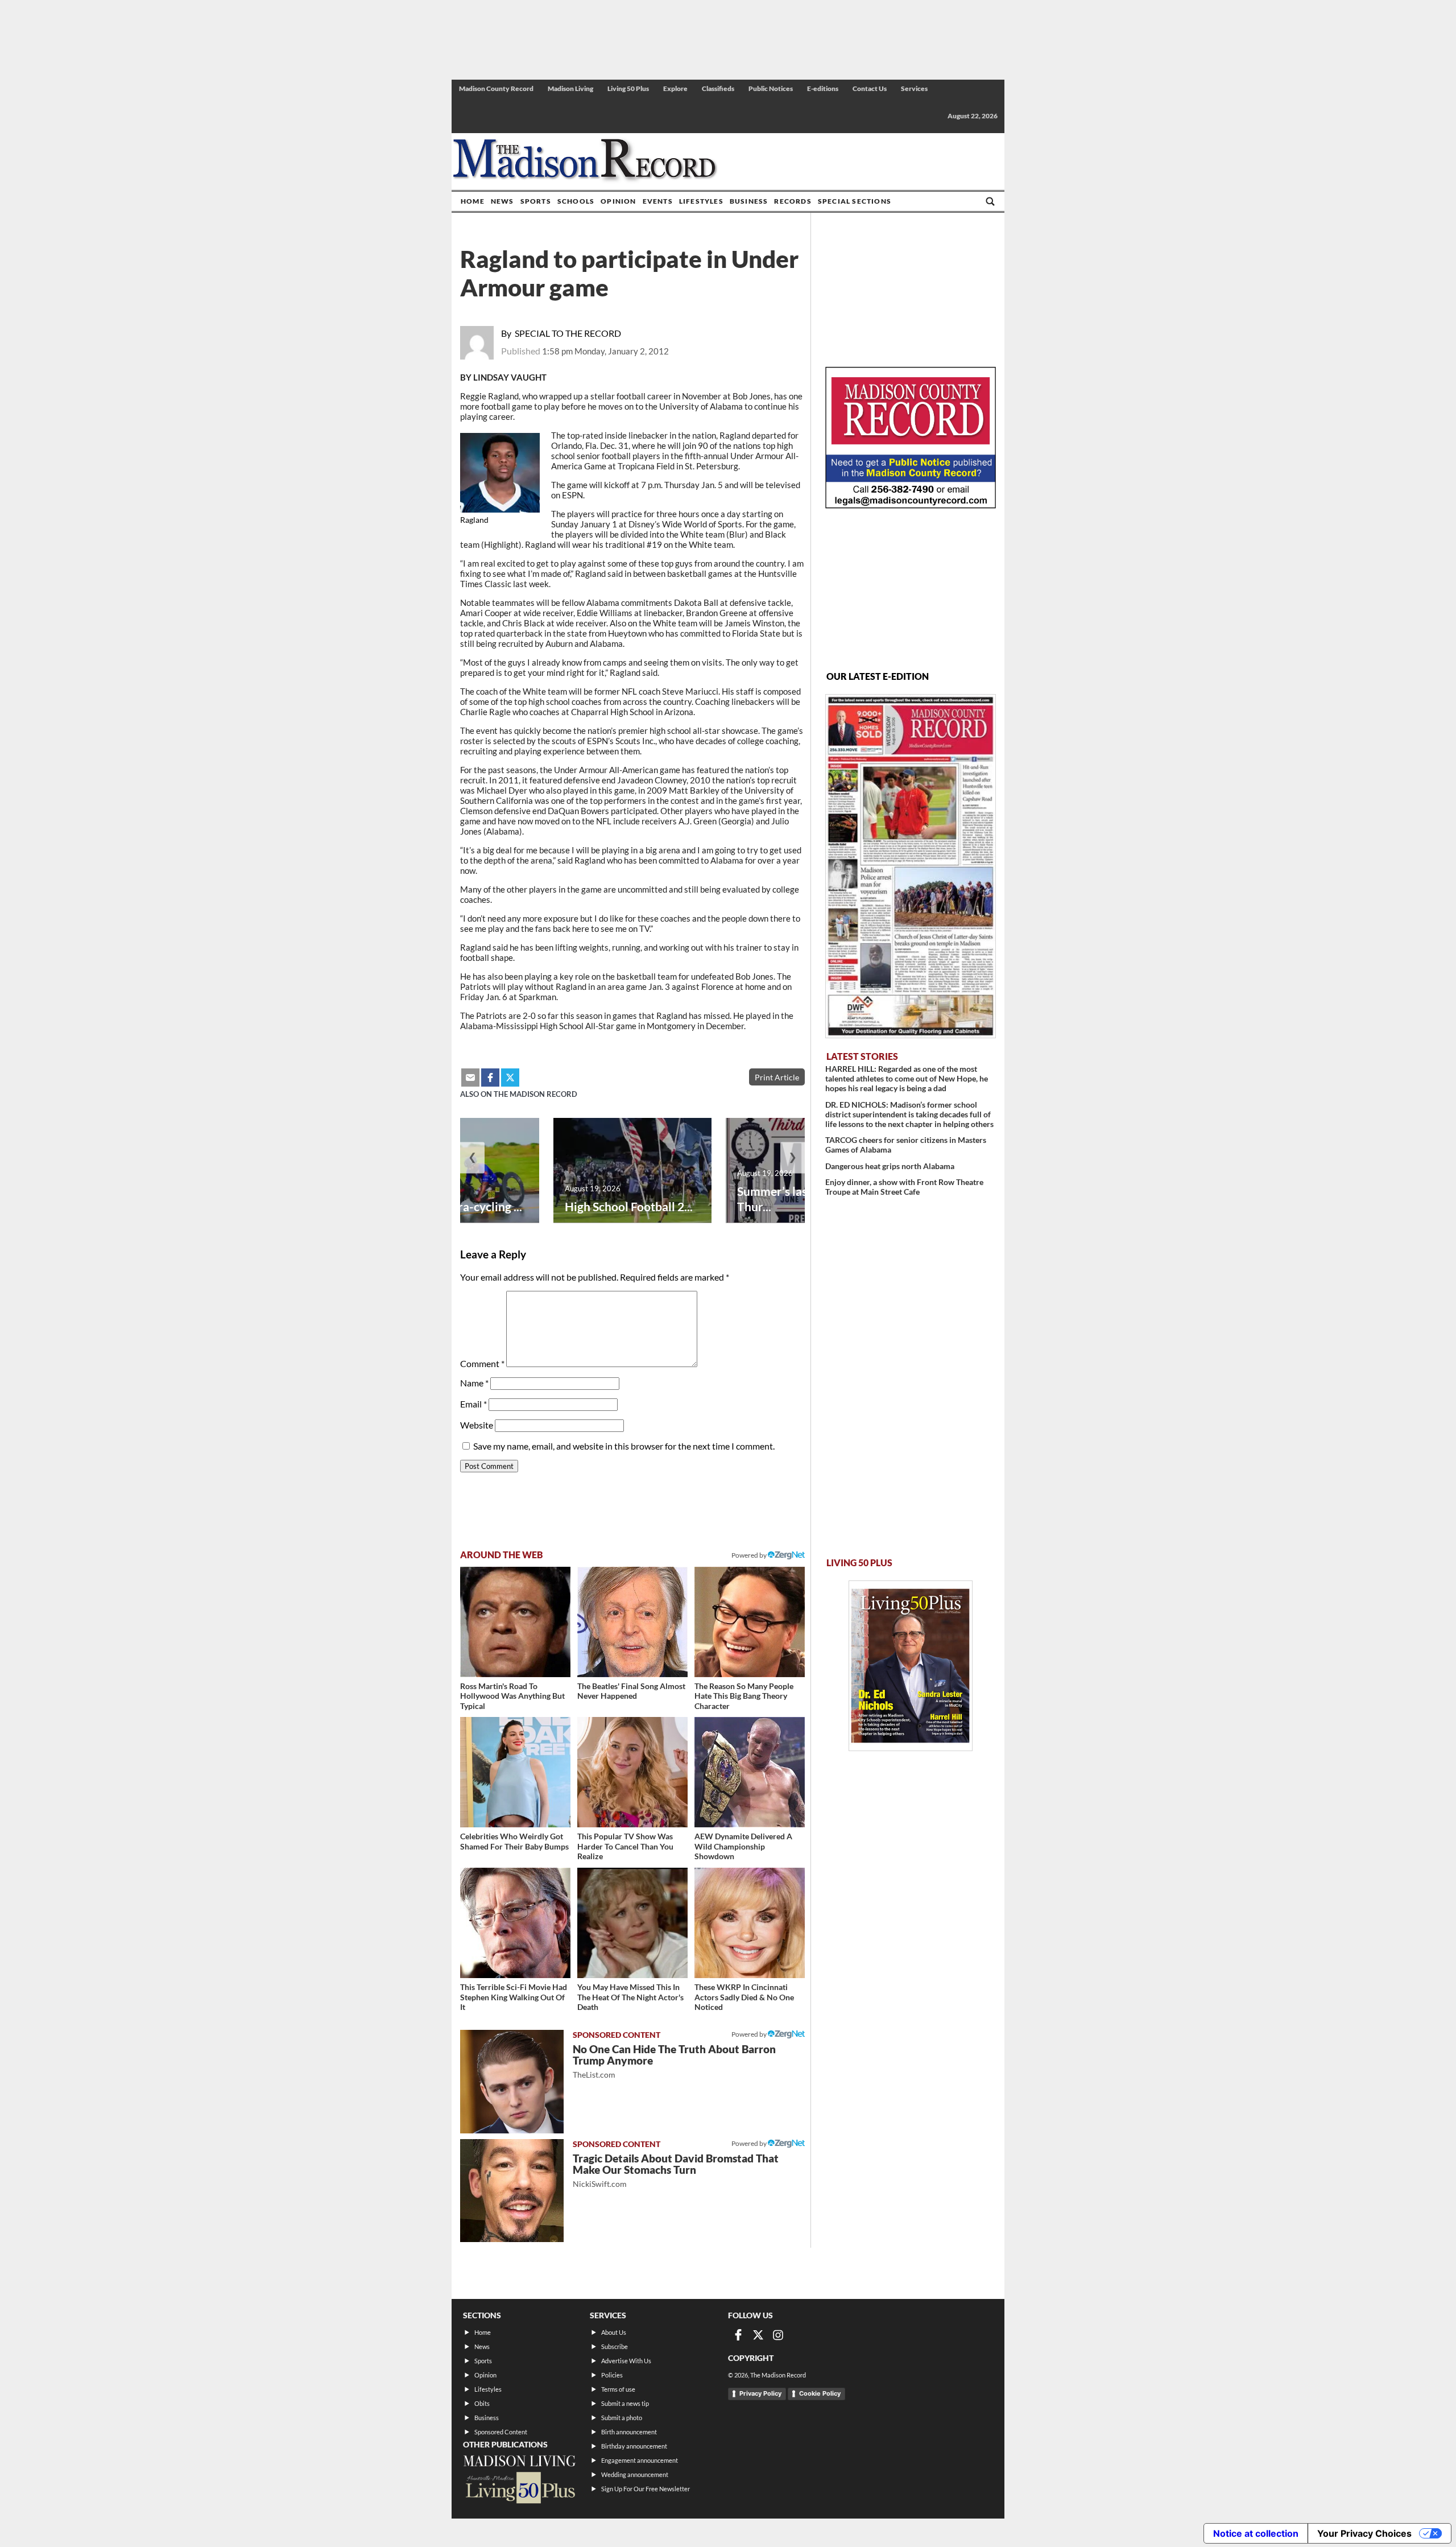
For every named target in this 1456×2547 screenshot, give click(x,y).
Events (658, 201)
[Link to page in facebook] (490, 1078)
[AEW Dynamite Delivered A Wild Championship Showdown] (750, 1772)
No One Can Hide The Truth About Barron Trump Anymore (674, 2061)
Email (473, 1404)
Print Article (777, 1077)
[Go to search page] (990, 201)
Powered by (750, 2034)
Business (749, 201)
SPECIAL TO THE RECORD (568, 333)
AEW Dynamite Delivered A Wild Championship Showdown (743, 1846)
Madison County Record (496, 88)
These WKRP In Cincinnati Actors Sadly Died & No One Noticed (744, 1997)
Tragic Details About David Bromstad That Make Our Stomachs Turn (676, 2170)
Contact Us (870, 88)
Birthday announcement (634, 2446)
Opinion (618, 201)
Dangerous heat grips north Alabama (890, 1166)
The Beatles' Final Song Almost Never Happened (631, 1691)
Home (473, 201)
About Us (614, 2332)
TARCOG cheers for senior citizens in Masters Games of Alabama (906, 1145)
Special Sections (855, 201)
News (502, 201)
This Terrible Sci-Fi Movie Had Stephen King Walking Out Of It (514, 1997)
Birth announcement (629, 2432)
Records (793, 201)
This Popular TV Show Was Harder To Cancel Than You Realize (625, 1846)
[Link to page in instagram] (778, 2335)
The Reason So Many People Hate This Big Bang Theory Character (744, 1696)
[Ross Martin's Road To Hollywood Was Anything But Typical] (515, 1622)
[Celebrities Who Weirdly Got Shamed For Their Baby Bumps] (515, 1772)
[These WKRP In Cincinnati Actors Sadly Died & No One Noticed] (750, 1923)
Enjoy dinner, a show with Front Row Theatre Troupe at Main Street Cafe (904, 1187)
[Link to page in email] (470, 1078)
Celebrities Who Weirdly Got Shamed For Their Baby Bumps (514, 1841)
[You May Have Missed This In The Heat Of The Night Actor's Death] (632, 1923)
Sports (536, 201)
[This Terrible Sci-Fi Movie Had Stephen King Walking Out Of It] (515, 1923)
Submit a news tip (625, 2403)
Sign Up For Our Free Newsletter (646, 2489)
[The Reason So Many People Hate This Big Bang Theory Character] (750, 1622)
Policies (612, 2375)
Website (477, 1425)
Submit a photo (622, 2418)
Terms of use (618, 2389)
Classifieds (718, 88)
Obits (482, 2403)
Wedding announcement (635, 2474)
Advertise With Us (626, 2361)
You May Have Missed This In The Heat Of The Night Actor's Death (630, 1997)
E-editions (823, 88)
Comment (482, 1363)
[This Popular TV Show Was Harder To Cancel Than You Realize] (632, 1772)
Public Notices (771, 88)
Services (914, 88)
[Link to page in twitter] (510, 1078)
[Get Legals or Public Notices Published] (911, 505)
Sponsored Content (501, 2432)
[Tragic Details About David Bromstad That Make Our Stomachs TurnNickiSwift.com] (512, 2191)
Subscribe (615, 2346)
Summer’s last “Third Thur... (793, 1199)
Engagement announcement (640, 2460)
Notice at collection (1256, 2533)
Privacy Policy (760, 2393)
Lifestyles (701, 201)
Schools (576, 201)
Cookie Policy (820, 2393)
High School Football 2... (629, 1206)
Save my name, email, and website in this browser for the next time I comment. (624, 1446)
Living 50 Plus (628, 88)
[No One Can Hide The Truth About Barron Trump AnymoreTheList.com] (512, 2082)
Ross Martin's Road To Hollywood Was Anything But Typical (512, 1696)
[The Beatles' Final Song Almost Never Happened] (632, 1622)
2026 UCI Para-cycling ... (457, 1206)
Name (474, 1383)
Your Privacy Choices (1364, 2533)
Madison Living (570, 88)
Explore (675, 88)
